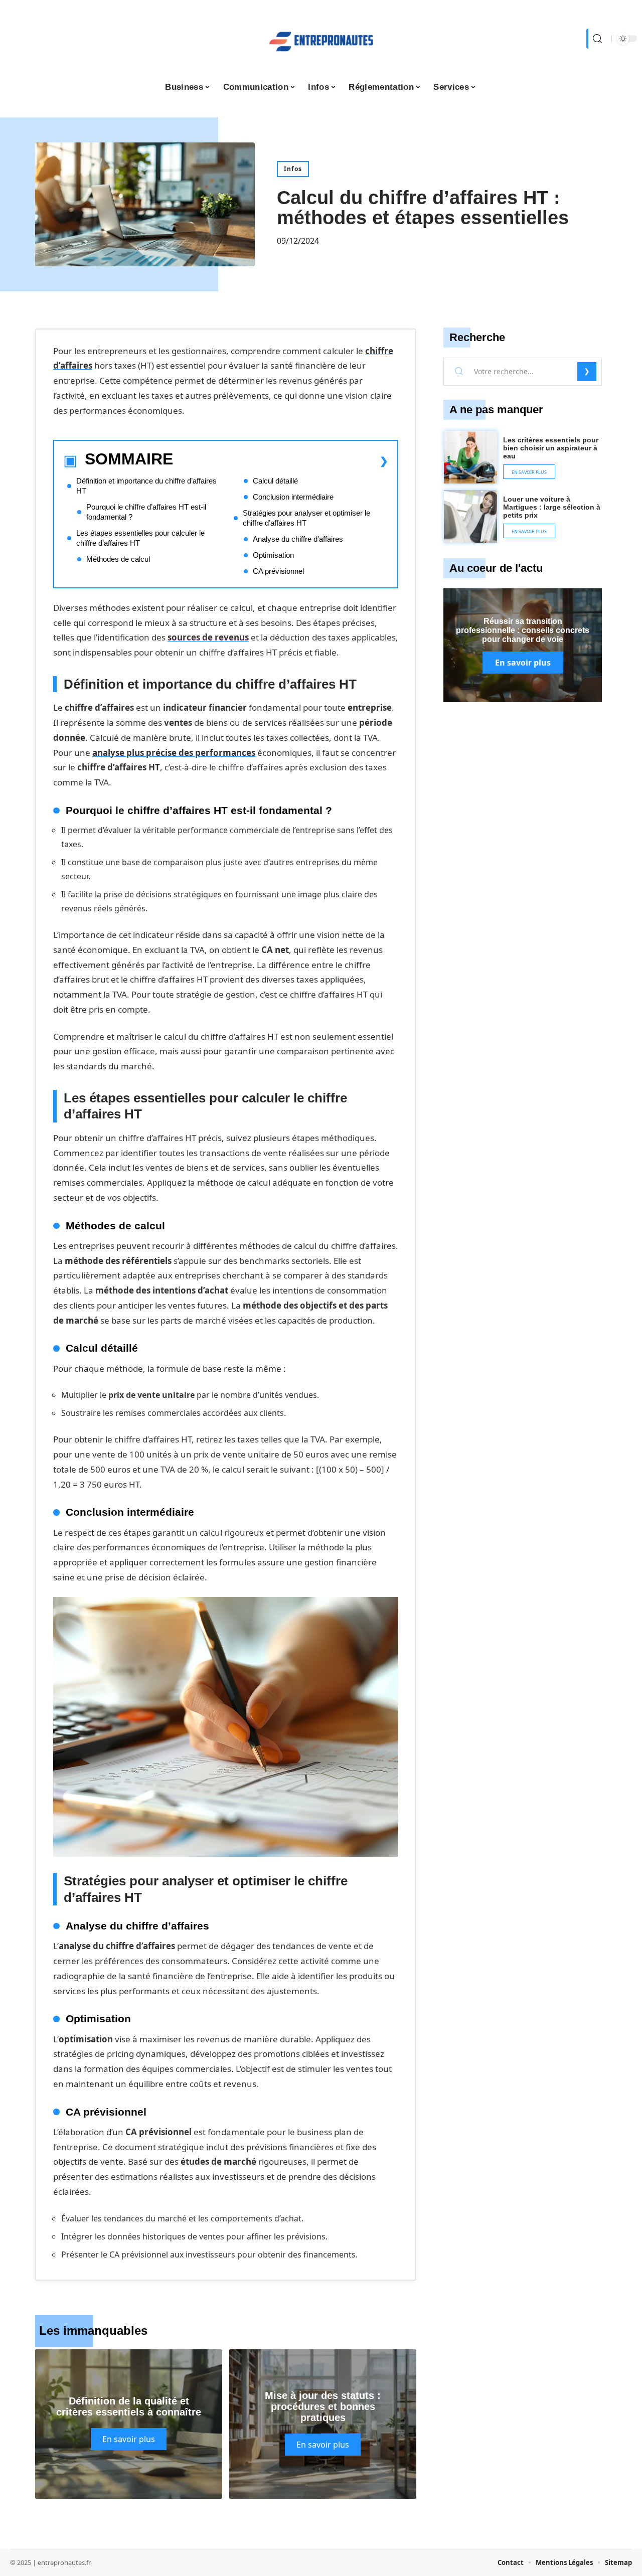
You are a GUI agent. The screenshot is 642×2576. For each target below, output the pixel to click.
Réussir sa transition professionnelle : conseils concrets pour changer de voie (523, 630)
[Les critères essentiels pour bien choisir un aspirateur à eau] (470, 457)
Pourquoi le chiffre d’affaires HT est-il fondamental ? (146, 512)
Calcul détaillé (275, 481)
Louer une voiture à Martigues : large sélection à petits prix (552, 507)
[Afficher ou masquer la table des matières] (281, 461)
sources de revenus (208, 637)
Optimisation (273, 555)
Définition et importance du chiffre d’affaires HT (146, 486)
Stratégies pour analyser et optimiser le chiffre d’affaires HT (306, 518)
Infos (293, 169)
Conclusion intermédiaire (293, 497)
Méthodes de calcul (118, 559)
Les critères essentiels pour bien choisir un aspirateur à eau (551, 448)
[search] (596, 39)
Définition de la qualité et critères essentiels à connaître (129, 2406)
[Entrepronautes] (321, 39)
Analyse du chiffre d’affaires (298, 539)
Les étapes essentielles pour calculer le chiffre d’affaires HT (140, 538)
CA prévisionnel (278, 571)
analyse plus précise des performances (174, 753)
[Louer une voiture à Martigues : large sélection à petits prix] (470, 517)
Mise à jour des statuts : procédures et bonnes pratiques (323, 2406)
